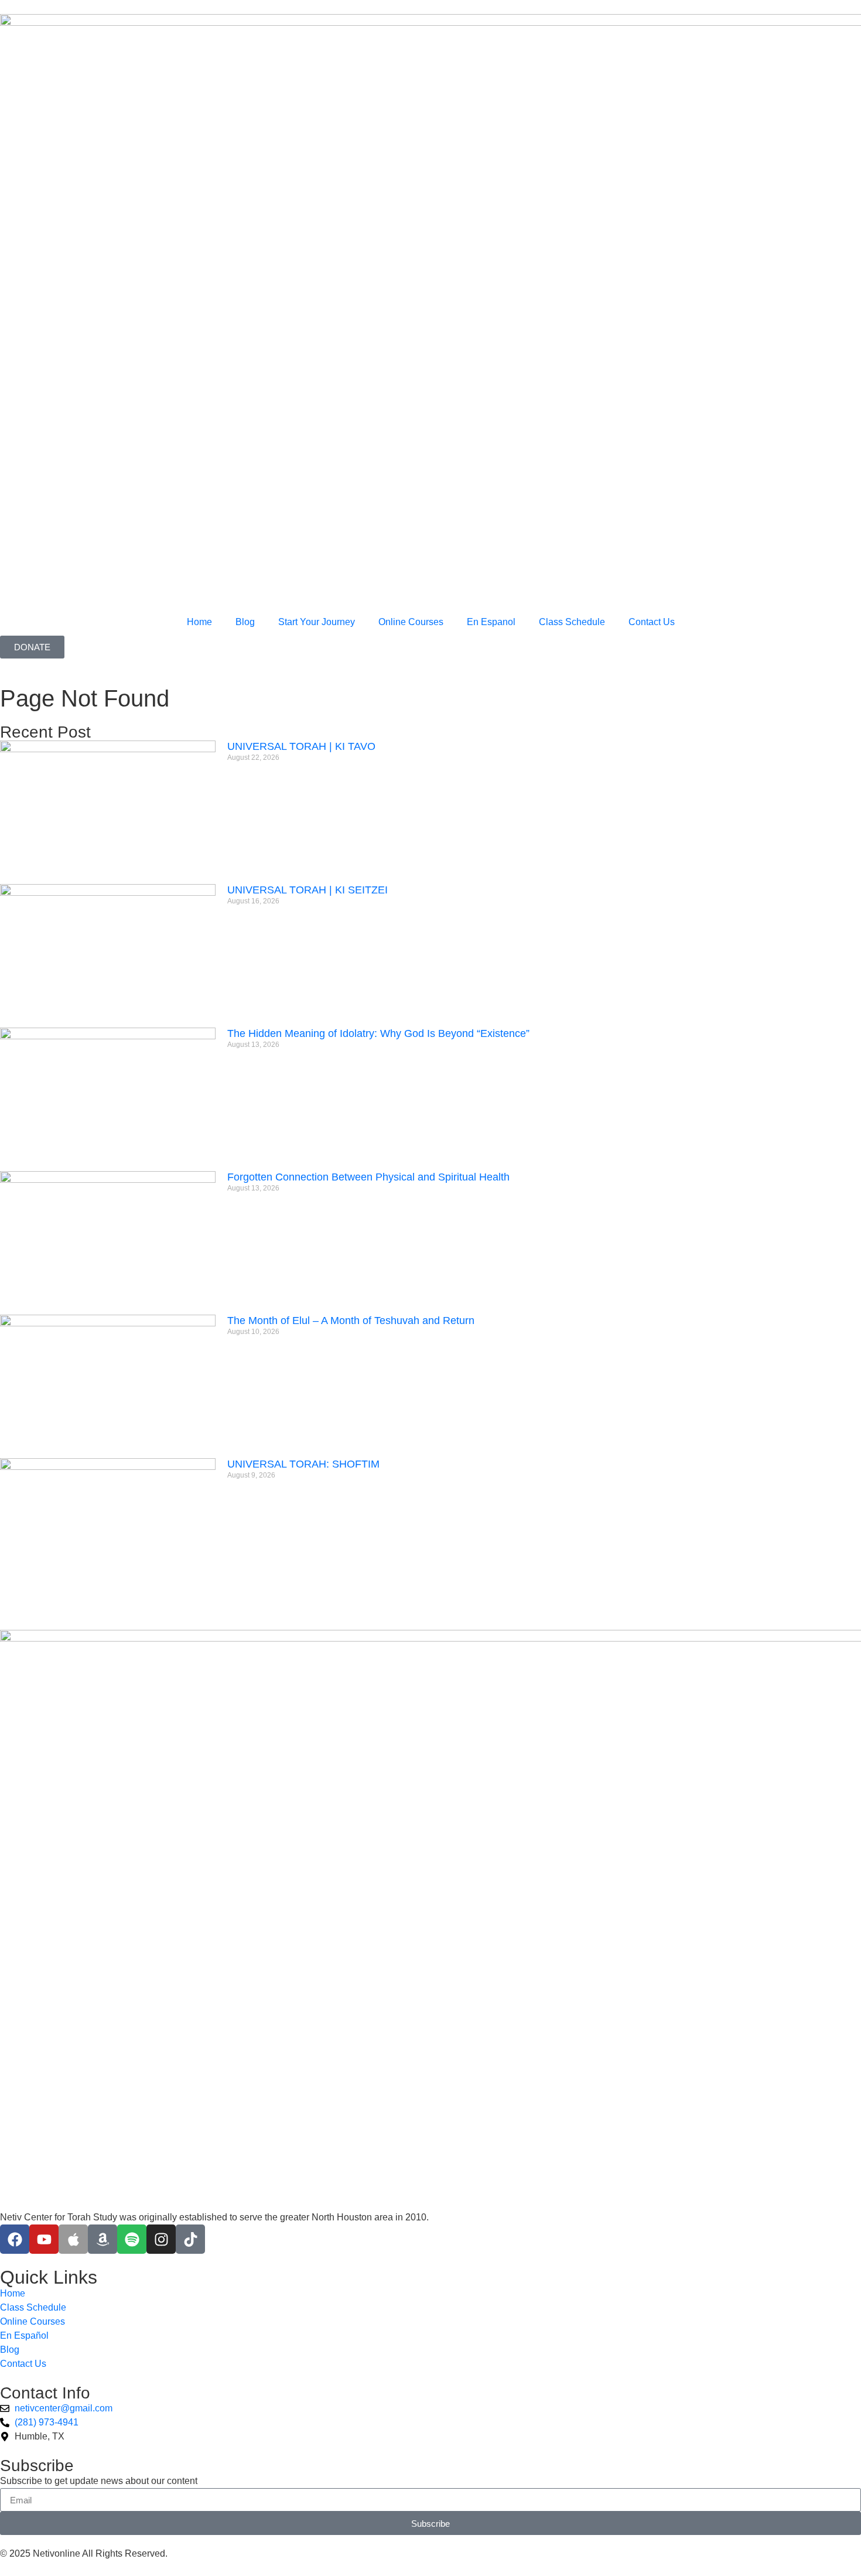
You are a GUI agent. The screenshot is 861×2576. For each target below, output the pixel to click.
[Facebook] (15, 2239)
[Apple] (73, 2239)
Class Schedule (572, 622)
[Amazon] (102, 2239)
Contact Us (652, 622)
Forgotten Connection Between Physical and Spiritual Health (368, 1177)
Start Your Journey (317, 622)
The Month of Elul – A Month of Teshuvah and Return (351, 1321)
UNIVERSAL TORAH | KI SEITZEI (307, 890)
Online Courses (411, 622)
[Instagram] (161, 2239)
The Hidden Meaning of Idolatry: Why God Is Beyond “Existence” (378, 1033)
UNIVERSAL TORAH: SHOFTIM (303, 1464)
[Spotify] (132, 2239)
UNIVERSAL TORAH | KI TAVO (301, 746)
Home (199, 622)
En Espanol (491, 622)
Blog (245, 622)
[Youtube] (44, 2239)
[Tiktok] (190, 2239)
